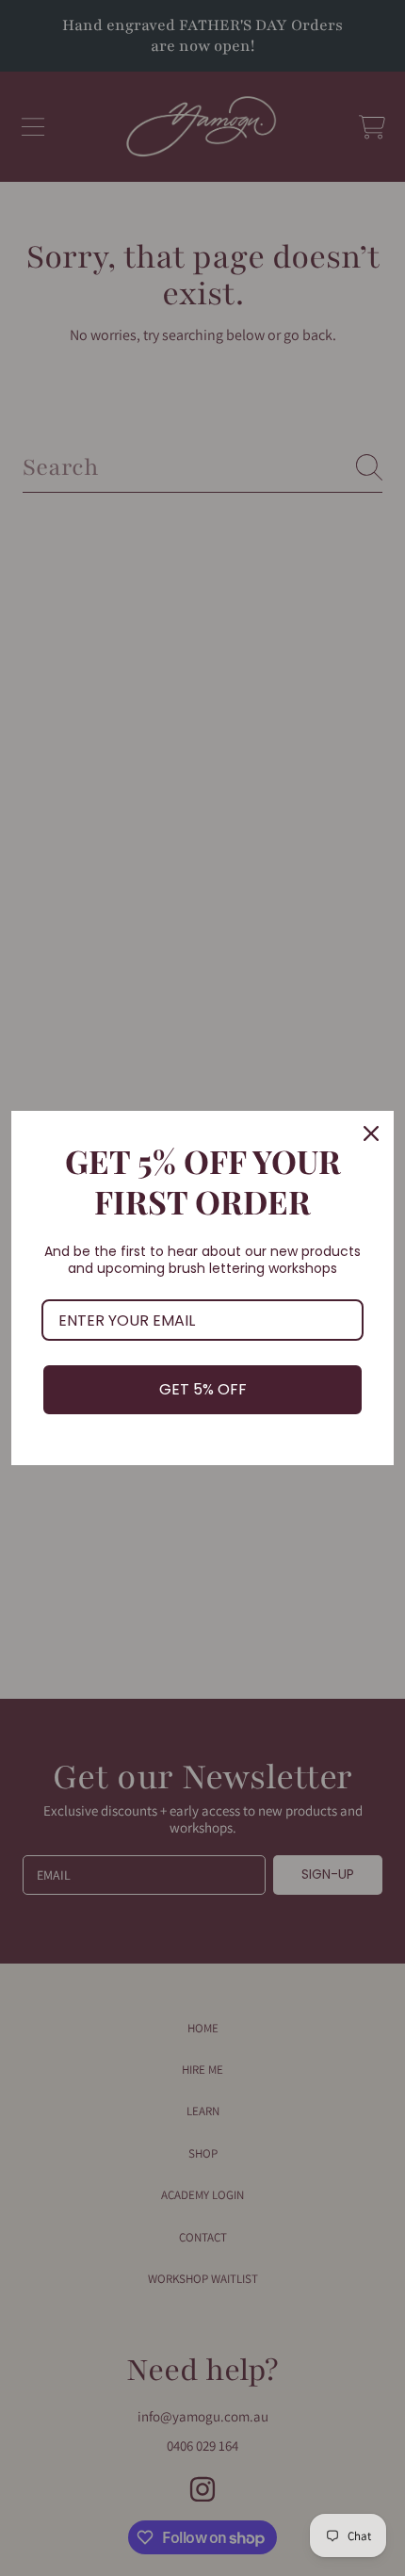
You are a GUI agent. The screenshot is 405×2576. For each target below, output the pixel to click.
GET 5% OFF (203, 1389)
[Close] (371, 1133)
